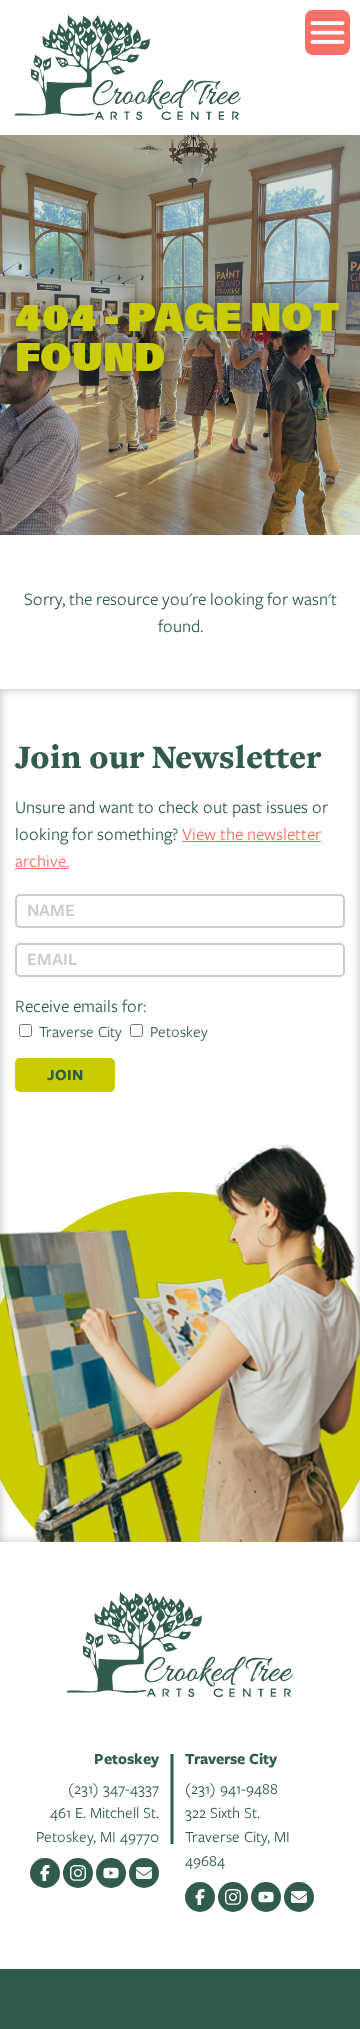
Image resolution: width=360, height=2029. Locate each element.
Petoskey (177, 1031)
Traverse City (78, 1031)
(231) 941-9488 (231, 1788)
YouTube (111, 1873)
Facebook (45, 1873)
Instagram (78, 1873)
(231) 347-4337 (113, 1788)
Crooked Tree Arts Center (128, 67)
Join (65, 1074)
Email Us (144, 1873)
